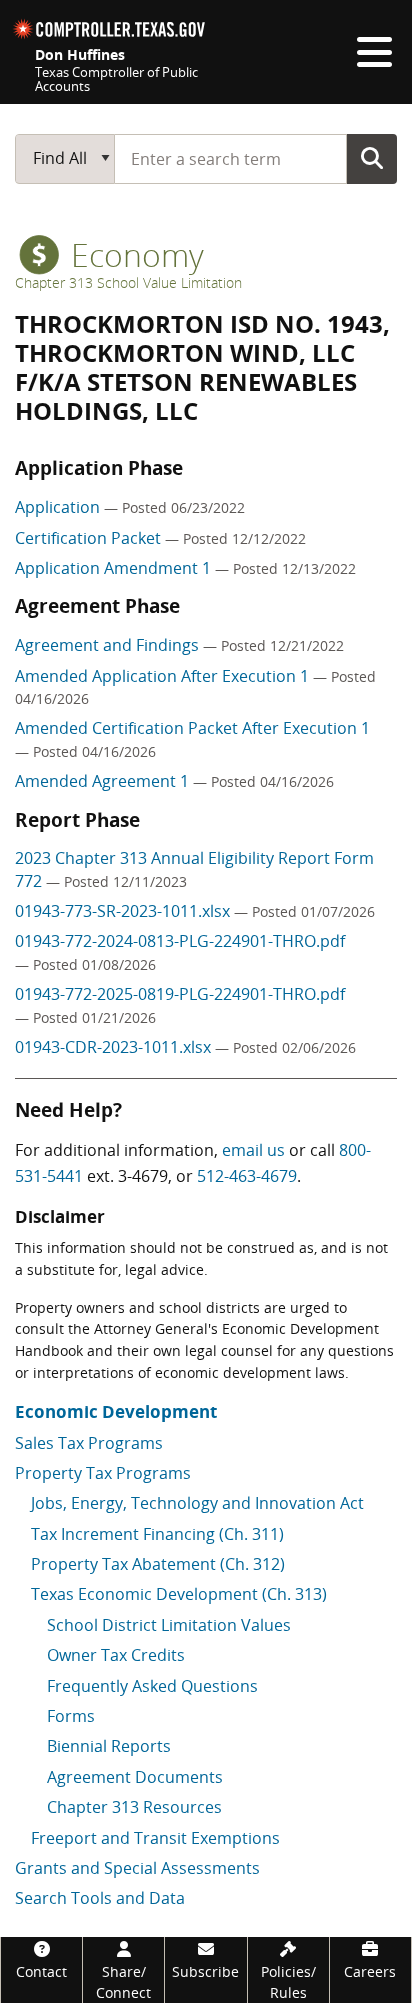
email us (253, 1150)
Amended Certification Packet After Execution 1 (192, 728)
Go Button (372, 158)
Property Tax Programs (103, 1473)
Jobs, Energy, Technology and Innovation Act (197, 1503)
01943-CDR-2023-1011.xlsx (115, 1047)
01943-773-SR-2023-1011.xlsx (124, 911)
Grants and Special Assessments (137, 1868)
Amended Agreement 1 (104, 781)
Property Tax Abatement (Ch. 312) (158, 1564)
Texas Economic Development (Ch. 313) (179, 1594)
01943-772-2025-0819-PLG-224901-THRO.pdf (180, 994)
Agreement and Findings (109, 645)
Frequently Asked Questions (152, 1686)
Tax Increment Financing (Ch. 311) (157, 1534)
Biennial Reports (109, 1746)
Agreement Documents (135, 1777)
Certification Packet (90, 538)
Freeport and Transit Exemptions (155, 1838)
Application (59, 507)
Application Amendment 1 (115, 568)
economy (133, 254)
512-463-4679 (247, 1176)
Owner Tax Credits (116, 1655)
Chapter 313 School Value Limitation (128, 282)
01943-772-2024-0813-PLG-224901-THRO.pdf (180, 941)
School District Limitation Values (169, 1625)
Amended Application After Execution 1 (164, 676)
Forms (71, 1716)
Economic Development (116, 1411)
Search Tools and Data (100, 1898)
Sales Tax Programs (89, 1443)
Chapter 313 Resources (134, 1807)
